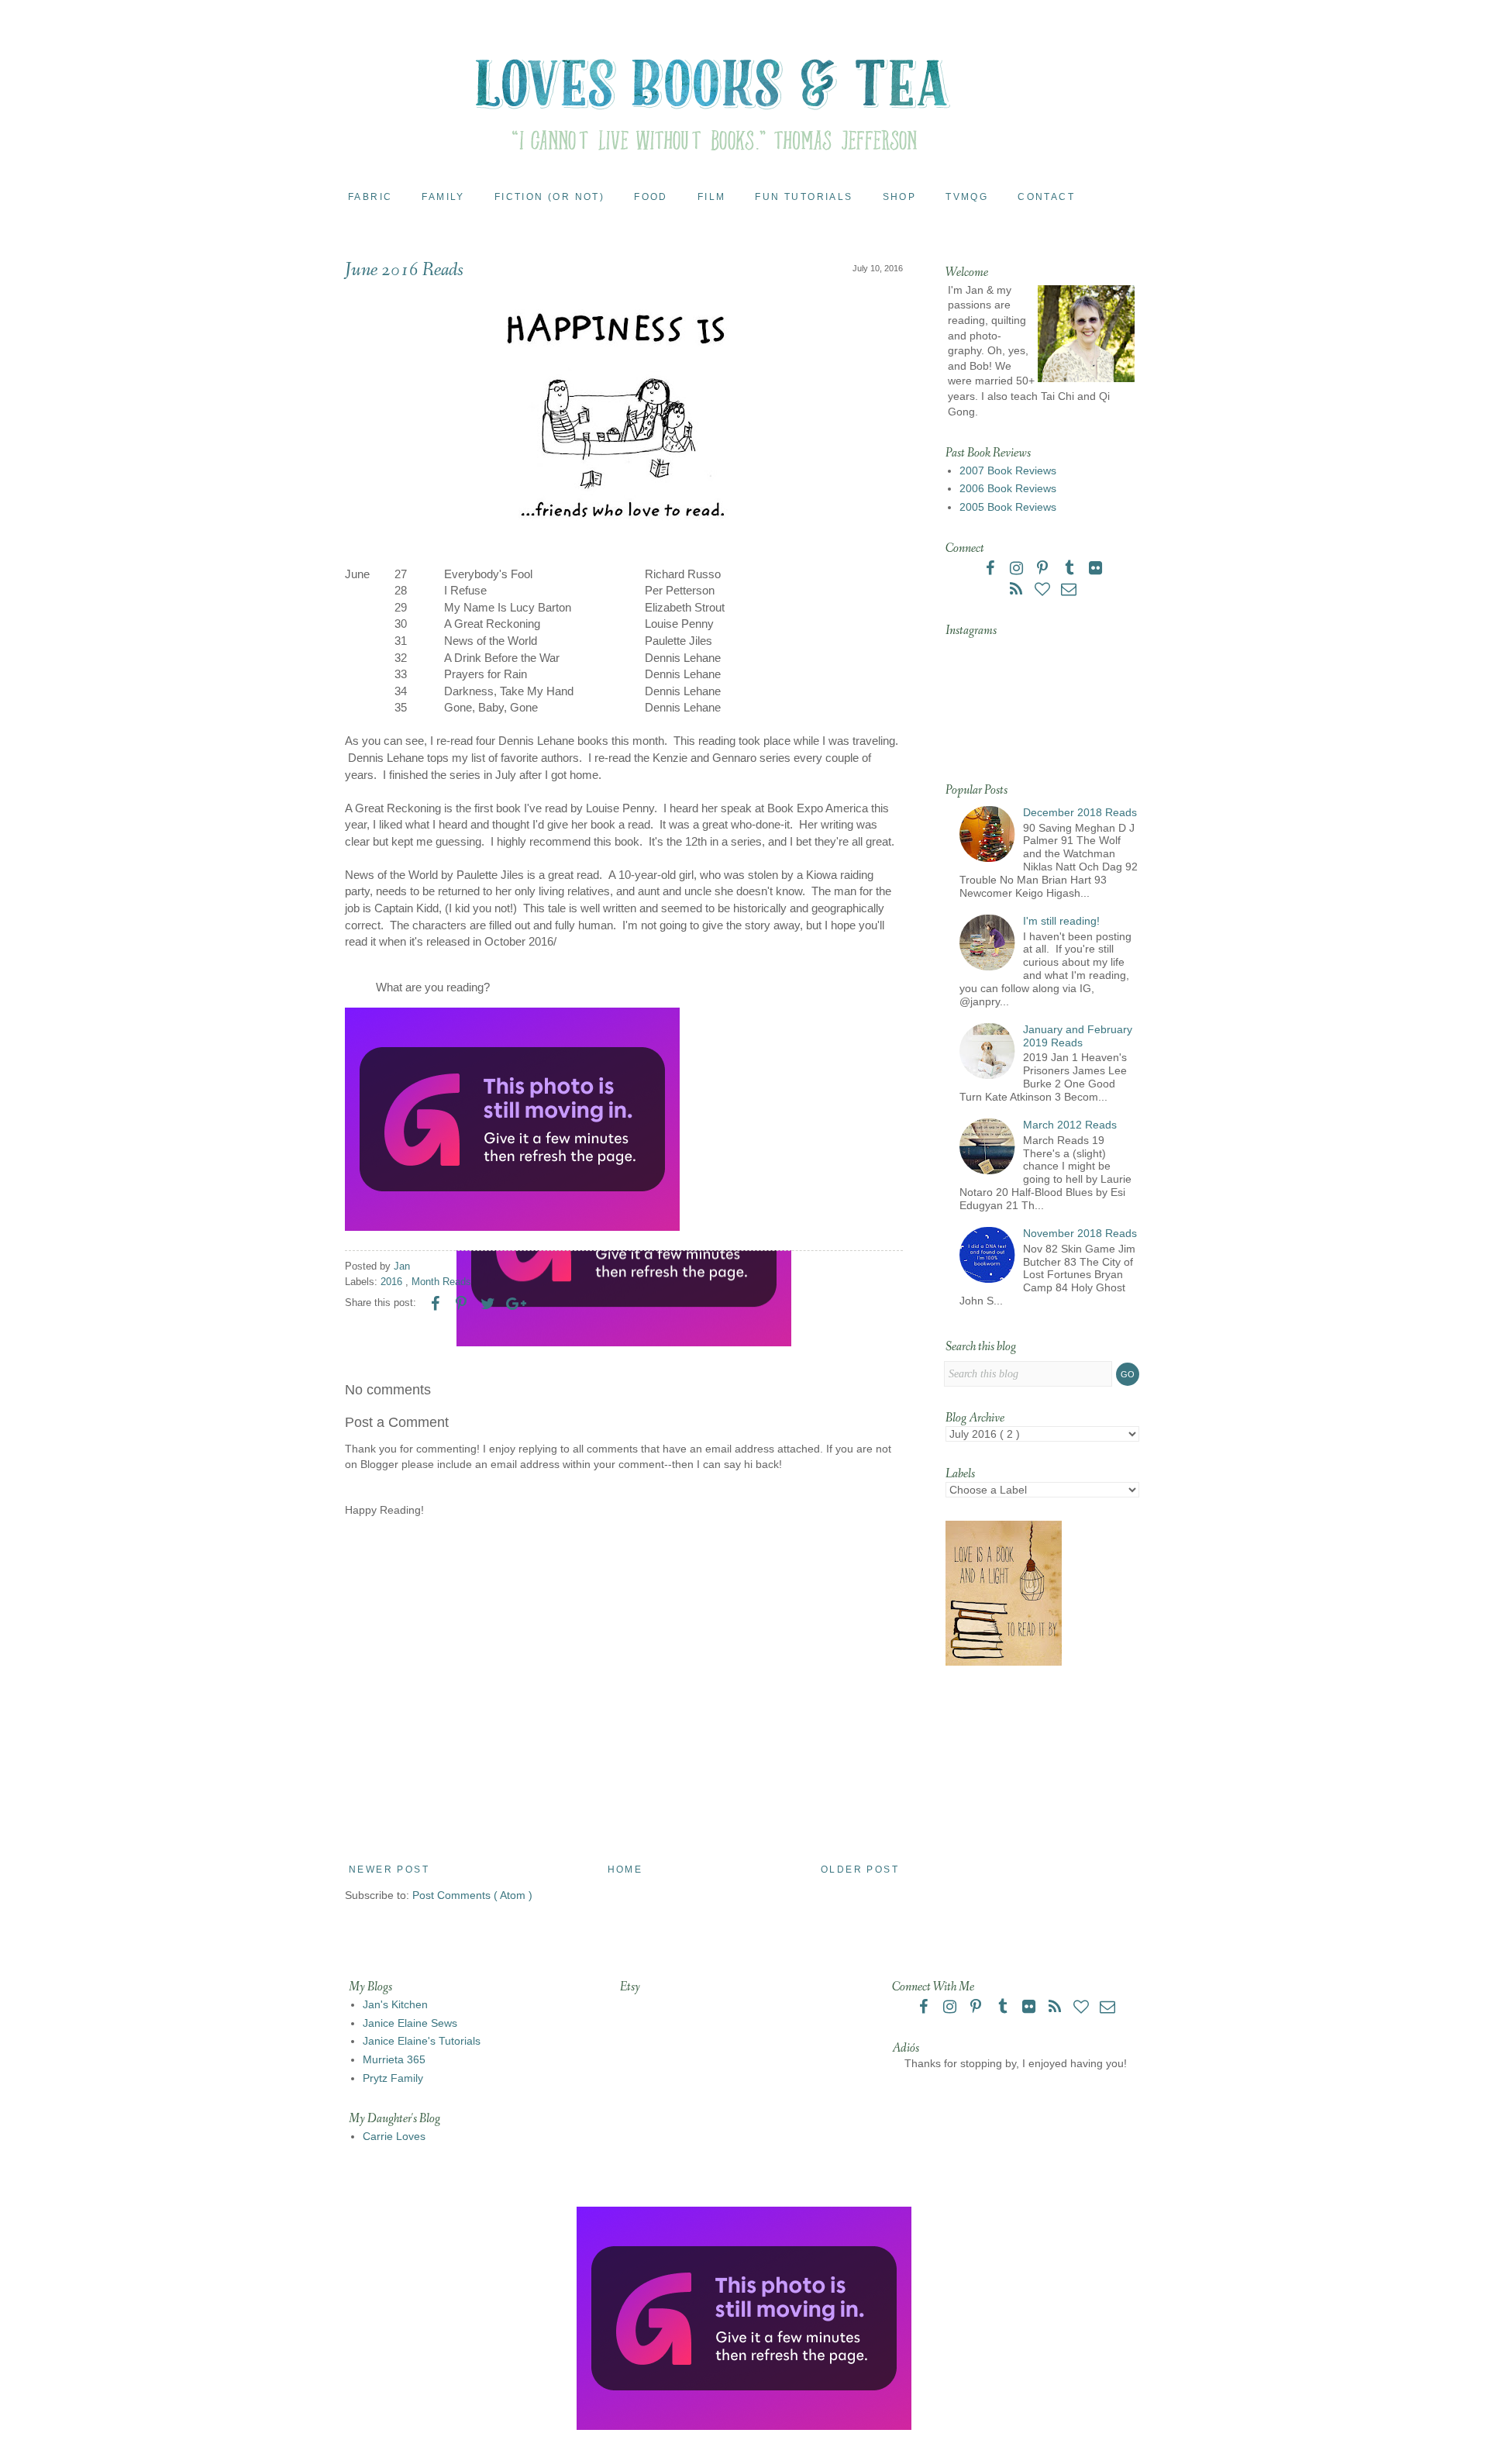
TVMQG (967, 197)
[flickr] (1095, 570)
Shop (900, 197)
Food (651, 197)
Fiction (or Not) (549, 197)
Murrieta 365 (394, 2059)
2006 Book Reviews (1008, 488)
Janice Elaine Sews (410, 2023)
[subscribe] (1018, 591)
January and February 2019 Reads (1078, 1036)
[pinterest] (1044, 570)
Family (443, 197)
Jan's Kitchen (395, 2004)
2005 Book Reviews (1008, 507)
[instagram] (1018, 570)
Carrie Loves (394, 2136)
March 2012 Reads (1070, 1125)
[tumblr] (1070, 570)
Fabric (370, 197)
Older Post (860, 1870)
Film (712, 197)
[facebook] (991, 570)
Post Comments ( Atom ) (472, 1895)
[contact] (1069, 591)
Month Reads (441, 1282)
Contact (1046, 197)
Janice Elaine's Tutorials (422, 2041)
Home (625, 1870)
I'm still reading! (1061, 921)
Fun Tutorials (804, 197)
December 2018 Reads (1080, 812)
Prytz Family (393, 2078)
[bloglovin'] (1044, 591)
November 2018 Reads (1080, 1233)
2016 (393, 1282)
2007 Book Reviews (1008, 470)
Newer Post (389, 1870)
